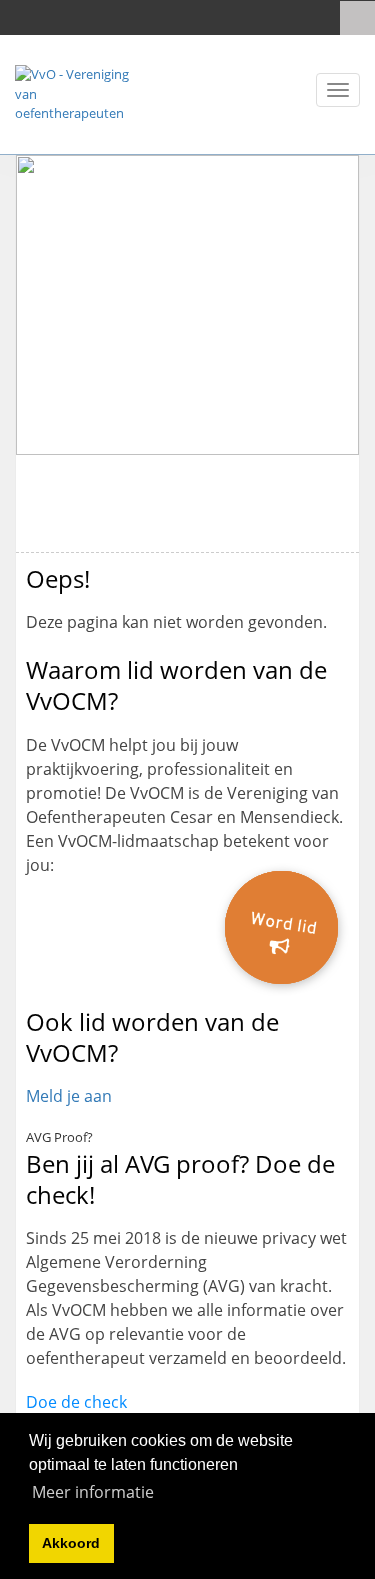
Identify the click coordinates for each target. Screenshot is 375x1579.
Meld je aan (69, 1096)
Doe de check (76, 1402)
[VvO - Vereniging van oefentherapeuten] (75, 93)
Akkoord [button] (71, 1543)
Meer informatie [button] (93, 1492)
